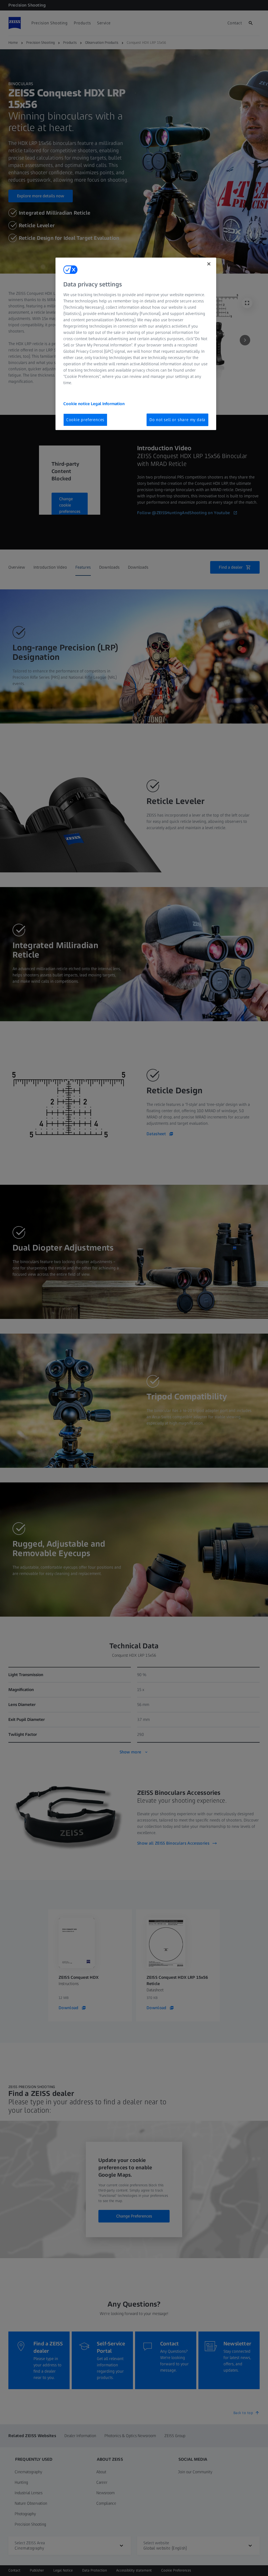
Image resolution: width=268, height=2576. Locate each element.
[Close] (209, 264)
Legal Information (108, 404)
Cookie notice (77, 404)
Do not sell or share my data (177, 420)
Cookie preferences (85, 420)
